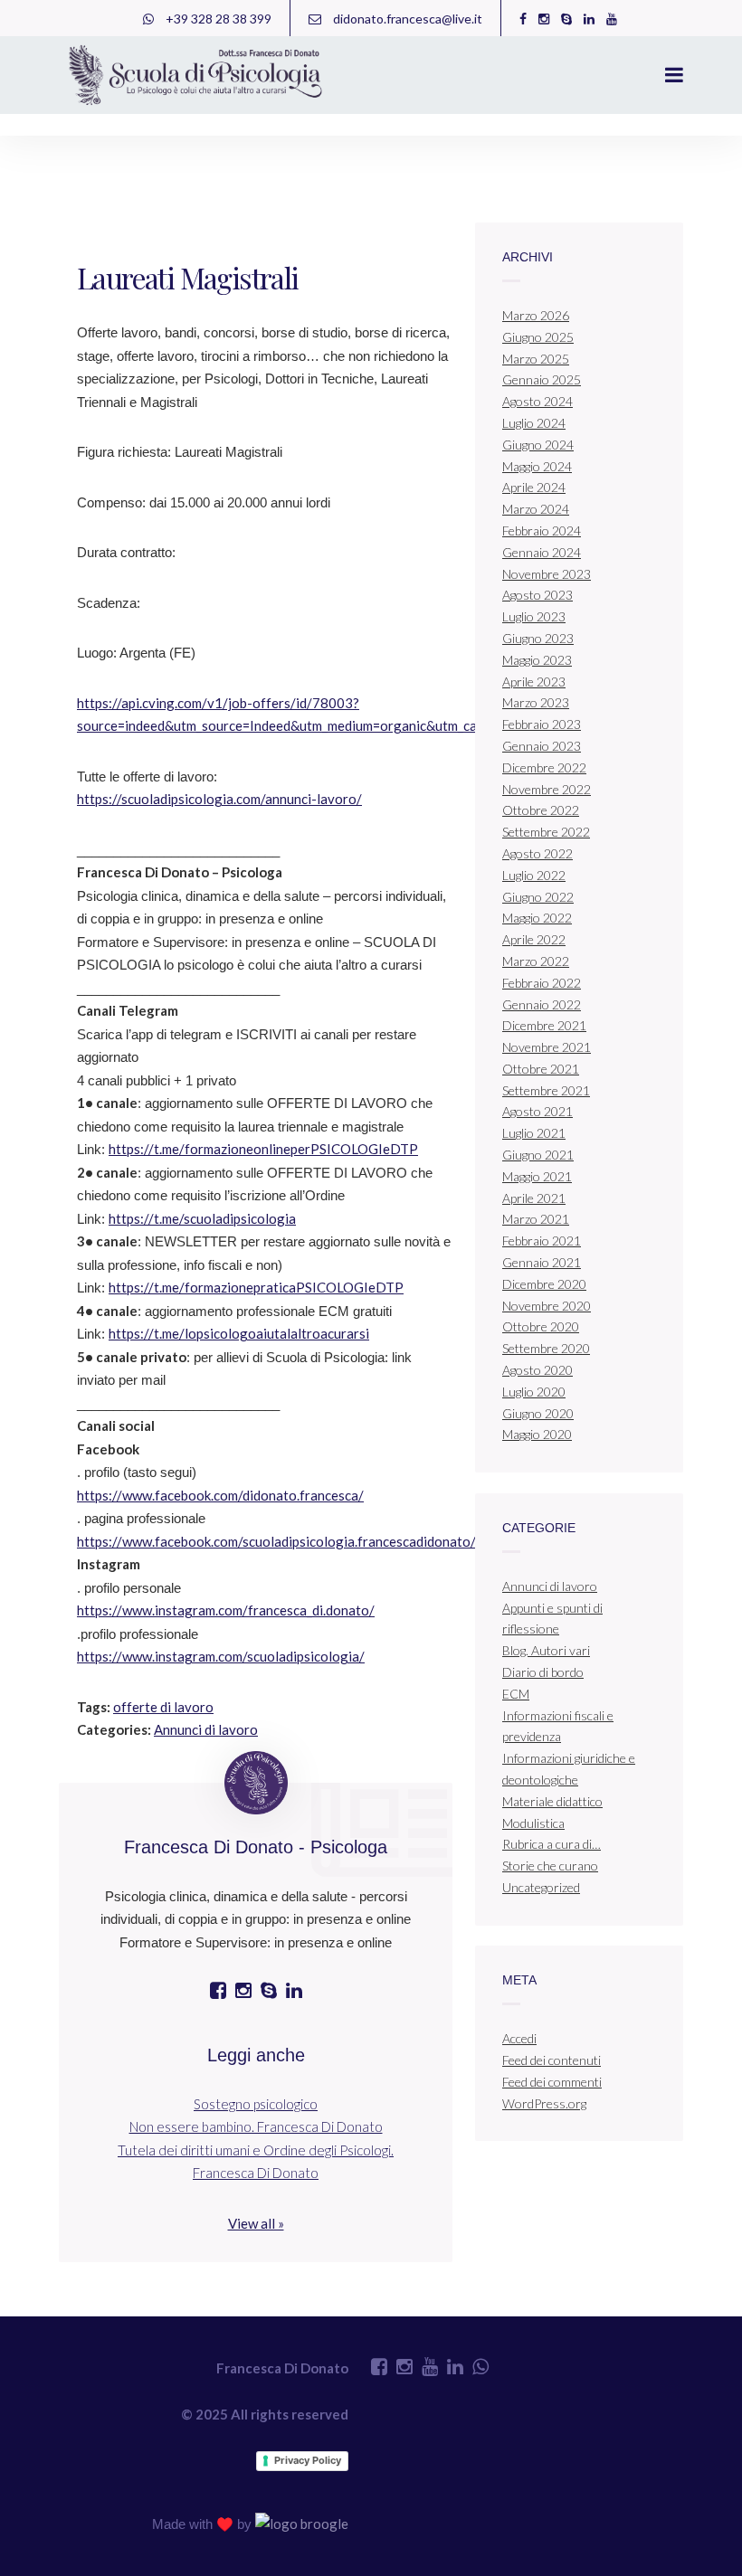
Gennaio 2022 (542, 1004)
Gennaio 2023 (542, 746)
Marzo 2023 (536, 702)
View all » (256, 2223)
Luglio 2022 (534, 875)
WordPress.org (544, 2103)
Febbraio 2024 (542, 530)
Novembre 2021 (547, 1047)
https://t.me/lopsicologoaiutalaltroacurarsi (239, 1333)
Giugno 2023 (538, 638)
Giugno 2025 (538, 337)
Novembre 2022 (547, 789)
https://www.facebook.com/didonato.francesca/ (220, 1495)
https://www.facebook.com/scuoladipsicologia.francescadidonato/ (276, 1541)
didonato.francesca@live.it (406, 19)
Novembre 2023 (547, 574)
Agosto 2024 (537, 401)
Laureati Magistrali (188, 277)
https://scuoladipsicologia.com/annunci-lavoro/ (219, 799)
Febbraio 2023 (542, 724)
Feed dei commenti (552, 2082)
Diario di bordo (543, 1672)
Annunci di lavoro (206, 1729)
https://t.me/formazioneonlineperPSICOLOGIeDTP (263, 1149)
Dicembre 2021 (544, 1025)
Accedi (519, 2038)
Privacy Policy (308, 2460)
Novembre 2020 (547, 1306)
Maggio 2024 (537, 466)
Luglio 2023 (534, 616)
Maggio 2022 (537, 918)
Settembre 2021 (546, 1090)
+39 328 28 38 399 (217, 19)
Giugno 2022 (538, 897)
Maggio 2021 (537, 1176)
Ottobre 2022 (541, 810)
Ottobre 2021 (541, 1069)
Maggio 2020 (537, 1434)
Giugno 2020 (538, 1413)
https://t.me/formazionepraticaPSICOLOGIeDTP (256, 1287)
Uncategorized (541, 1887)
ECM (516, 1694)
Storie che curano (550, 1866)
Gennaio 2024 (542, 552)
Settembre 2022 (546, 832)
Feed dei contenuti (552, 2060)
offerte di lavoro (163, 1707)
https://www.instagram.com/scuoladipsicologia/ (221, 1656)
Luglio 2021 (534, 1133)
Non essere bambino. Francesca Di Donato (256, 2126)
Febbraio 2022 (542, 983)
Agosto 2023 (537, 595)
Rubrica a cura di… (552, 1844)
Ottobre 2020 (541, 1326)
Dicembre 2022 (544, 767)
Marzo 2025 (536, 359)
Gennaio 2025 (542, 379)
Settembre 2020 (546, 1348)
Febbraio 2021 (542, 1241)
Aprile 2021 (534, 1198)
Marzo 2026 (536, 315)
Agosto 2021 (537, 1111)
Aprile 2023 (534, 682)
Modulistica (533, 1823)
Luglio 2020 (534, 1392)
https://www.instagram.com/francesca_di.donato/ (226, 1610)
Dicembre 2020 (544, 1284)
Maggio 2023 (537, 660)
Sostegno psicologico (256, 2104)
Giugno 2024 (538, 445)
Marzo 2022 (536, 961)
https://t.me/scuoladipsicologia (202, 1218)
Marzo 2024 (536, 509)
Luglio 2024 (534, 423)
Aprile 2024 (534, 487)
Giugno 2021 (538, 1155)
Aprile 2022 (534, 939)
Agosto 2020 (537, 1370)
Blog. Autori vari (546, 1650)
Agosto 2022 (537, 853)
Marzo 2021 (536, 1219)
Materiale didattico (552, 1801)
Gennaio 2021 (542, 1262)
